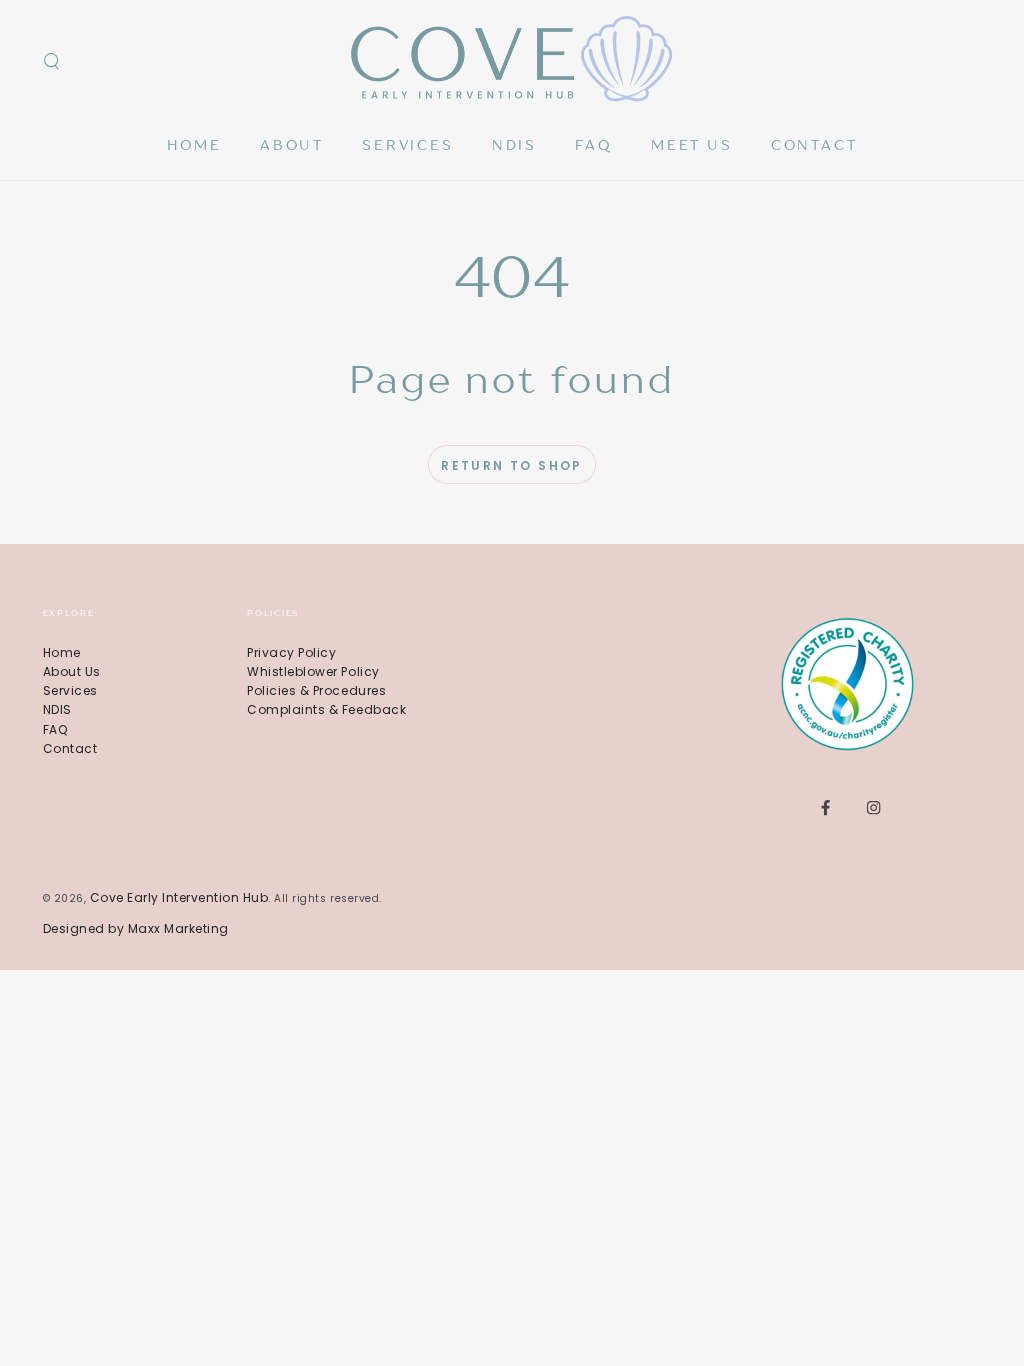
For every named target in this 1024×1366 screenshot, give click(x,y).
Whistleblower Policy (313, 671)
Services (70, 690)
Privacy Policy (291, 652)
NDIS (57, 709)
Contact (70, 748)
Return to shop (512, 465)
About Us (72, 671)
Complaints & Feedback (326, 709)
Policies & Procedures (316, 690)
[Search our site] (52, 61)
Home (62, 652)
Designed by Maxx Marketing (136, 928)
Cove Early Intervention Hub (179, 897)
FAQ (55, 729)
